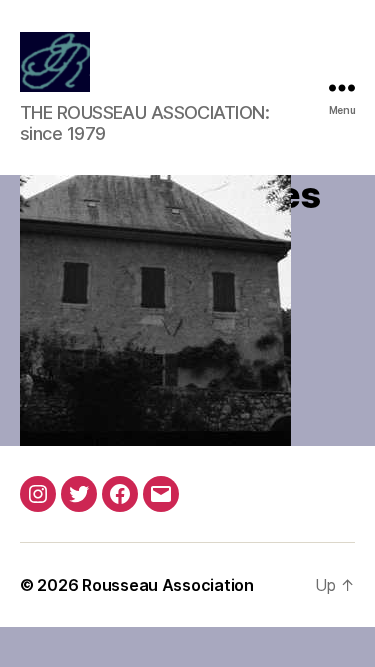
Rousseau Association (168, 585)
